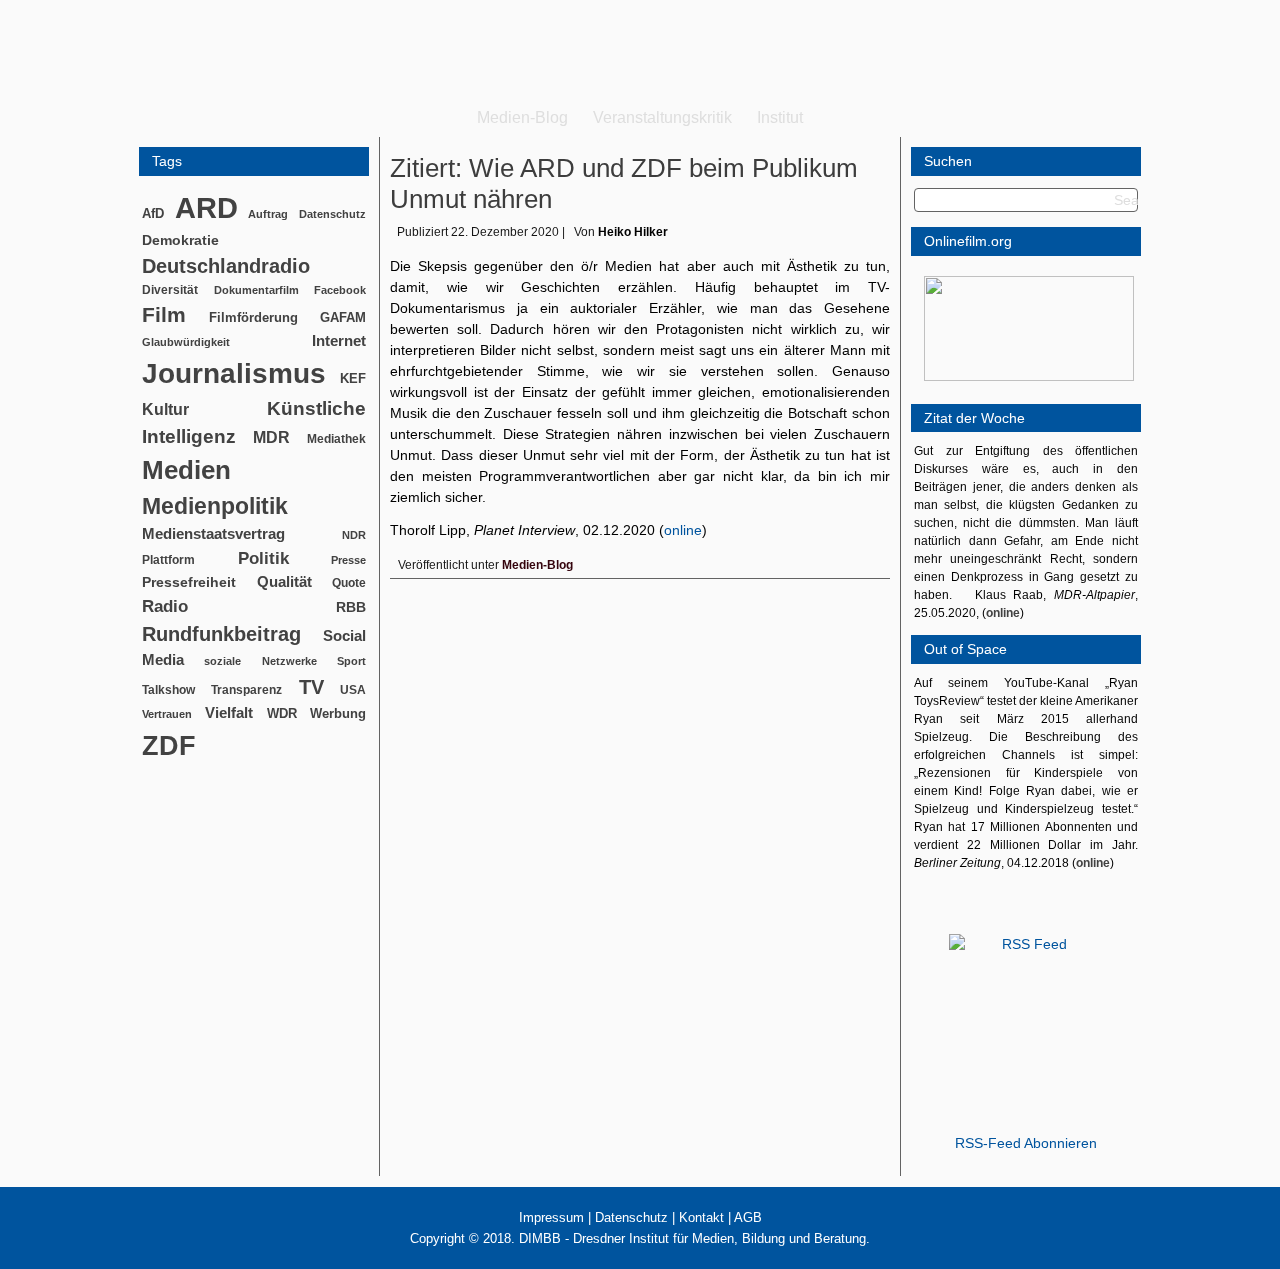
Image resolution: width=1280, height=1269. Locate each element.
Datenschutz (332, 214)
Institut (780, 117)
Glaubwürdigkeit (186, 342)
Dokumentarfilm (256, 290)
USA (353, 690)
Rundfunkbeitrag (221, 634)
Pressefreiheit (189, 582)
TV (311, 687)
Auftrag (268, 214)
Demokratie (180, 240)
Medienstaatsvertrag (213, 534)
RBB (351, 607)
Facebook (340, 290)
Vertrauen (167, 714)
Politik (263, 558)
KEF (353, 378)
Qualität (284, 581)
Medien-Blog (522, 117)
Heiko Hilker (633, 232)
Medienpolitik (215, 506)
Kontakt (701, 1217)
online (683, 530)
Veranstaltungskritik (662, 117)
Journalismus (234, 373)
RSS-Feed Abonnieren (1026, 1143)
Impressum (551, 1217)
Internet (339, 341)
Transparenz (246, 690)
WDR (282, 713)
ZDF (169, 745)
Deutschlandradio (226, 266)
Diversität (170, 289)
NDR (354, 535)
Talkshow (168, 690)
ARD (206, 207)
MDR (271, 437)
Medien (186, 470)
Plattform (168, 559)
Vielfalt (229, 713)
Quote (349, 583)
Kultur (165, 409)
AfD (153, 213)
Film (164, 314)
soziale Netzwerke (260, 661)
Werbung (338, 713)
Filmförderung (253, 317)
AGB (748, 1217)
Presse (348, 560)
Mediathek (336, 438)
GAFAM (343, 317)
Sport (351, 661)
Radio (165, 606)
